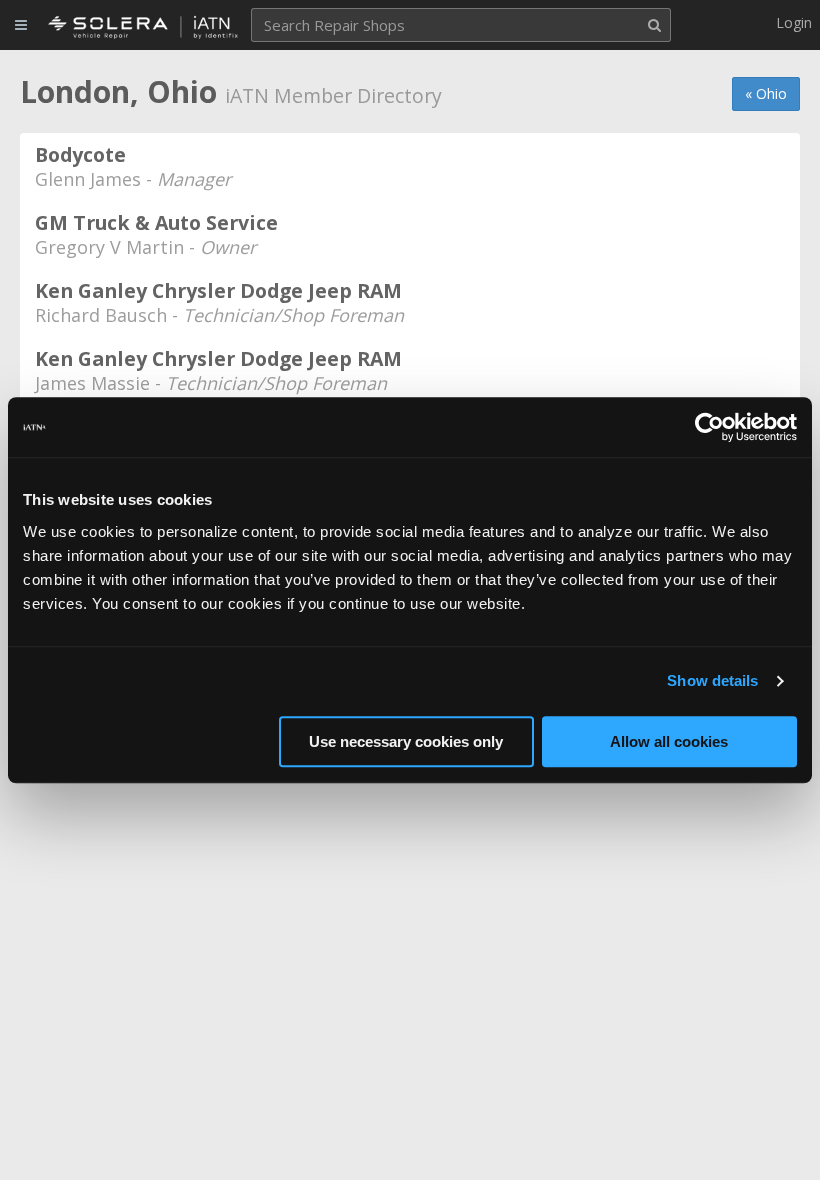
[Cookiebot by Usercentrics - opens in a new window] (709, 427)
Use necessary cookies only (406, 741)
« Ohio (766, 93)
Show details (712, 680)
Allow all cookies (669, 741)
